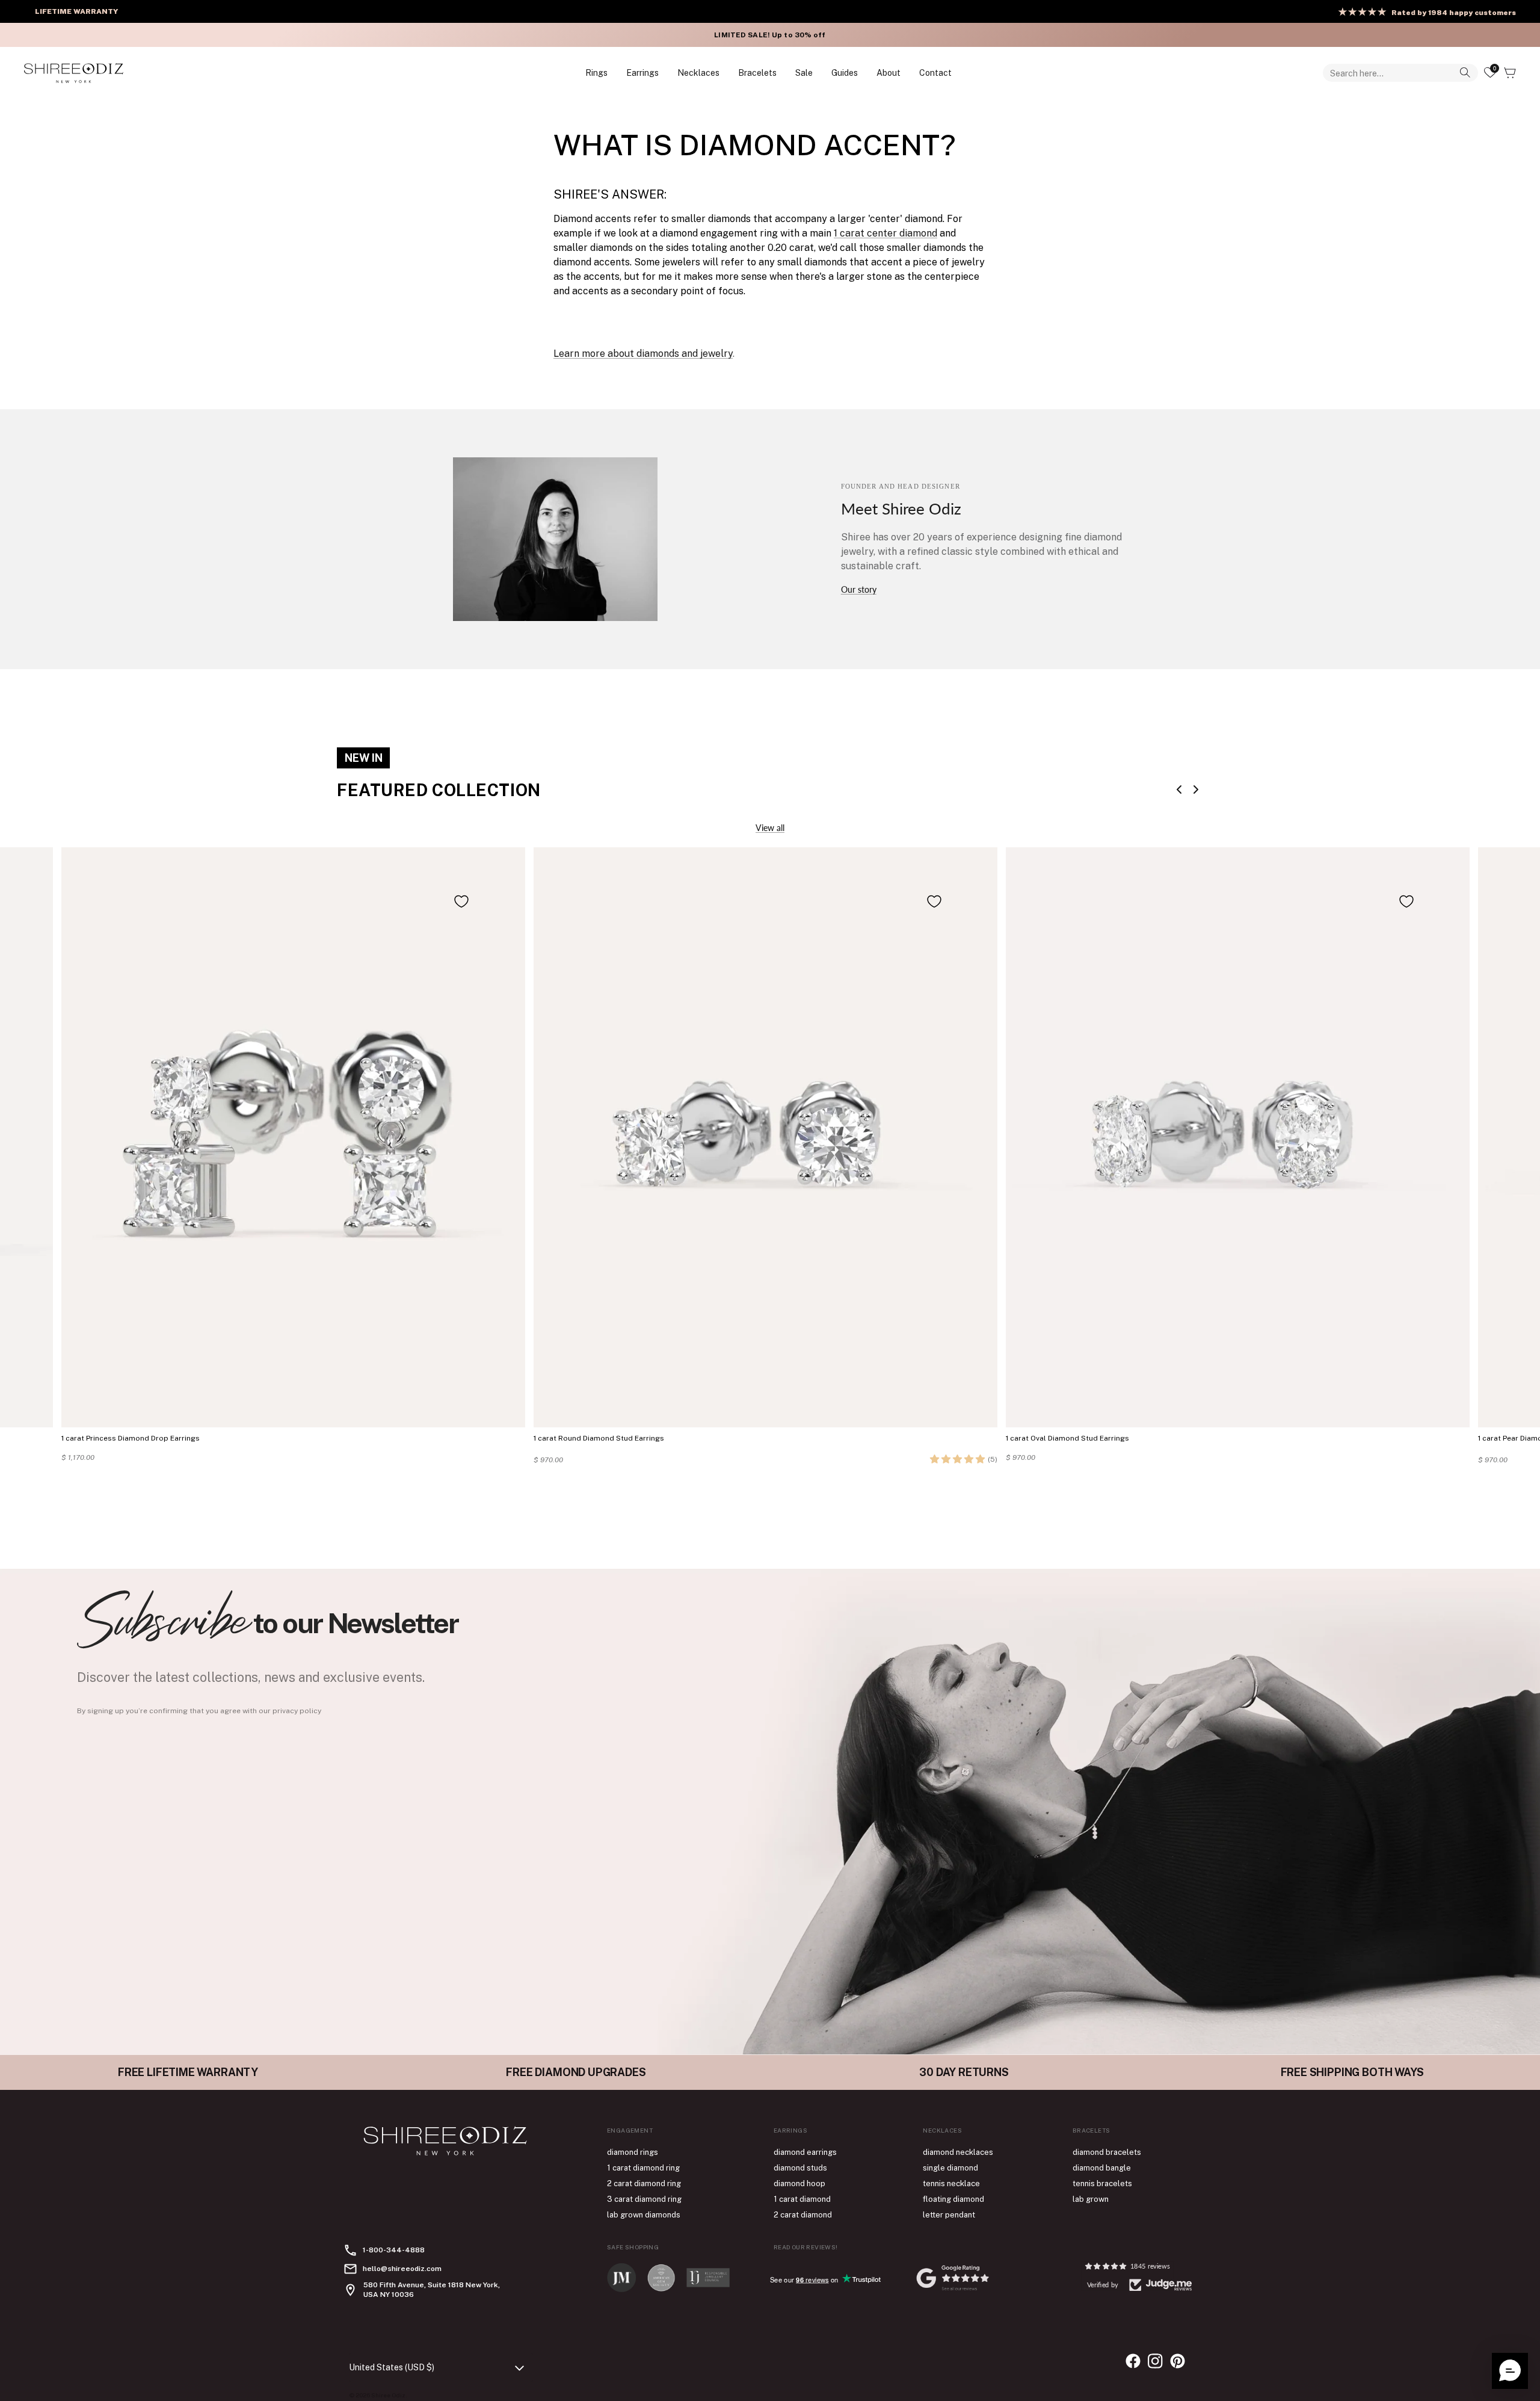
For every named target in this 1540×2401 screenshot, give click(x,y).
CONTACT (935, 73)
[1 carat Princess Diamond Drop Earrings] (293, 1137)
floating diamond (953, 2199)
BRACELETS (757, 73)
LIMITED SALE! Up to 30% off (768, 35)
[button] (957, 1459)
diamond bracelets (1107, 2152)
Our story (859, 589)
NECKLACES (698, 73)
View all (770, 828)
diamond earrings (805, 2152)
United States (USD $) (392, 2367)
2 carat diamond (803, 2215)
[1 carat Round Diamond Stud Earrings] (765, 1137)
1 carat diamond (802, 2199)
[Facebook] (1133, 2361)
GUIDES (845, 73)
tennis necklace (951, 2183)
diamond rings (633, 2152)
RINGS (596, 73)
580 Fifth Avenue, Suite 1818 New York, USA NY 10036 (432, 2290)
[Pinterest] (1178, 2361)
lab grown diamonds (644, 2215)
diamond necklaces (958, 2152)
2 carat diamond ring (644, 2183)
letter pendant (949, 2215)
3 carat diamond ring (644, 2199)
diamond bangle (1102, 2168)
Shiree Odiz (388, 2395)
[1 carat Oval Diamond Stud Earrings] (1238, 1137)
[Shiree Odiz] (74, 73)
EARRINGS (642, 73)
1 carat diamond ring (643, 2168)
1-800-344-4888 (394, 2250)
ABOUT (889, 73)
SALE (804, 73)
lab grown (1091, 2199)
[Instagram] (1155, 2361)
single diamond (950, 2168)
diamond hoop (799, 2183)
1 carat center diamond (885, 233)
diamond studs (800, 2168)
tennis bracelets (1102, 2183)
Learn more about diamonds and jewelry (643, 354)
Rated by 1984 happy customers (1454, 13)
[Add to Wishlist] (461, 901)
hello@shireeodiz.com (402, 2269)
